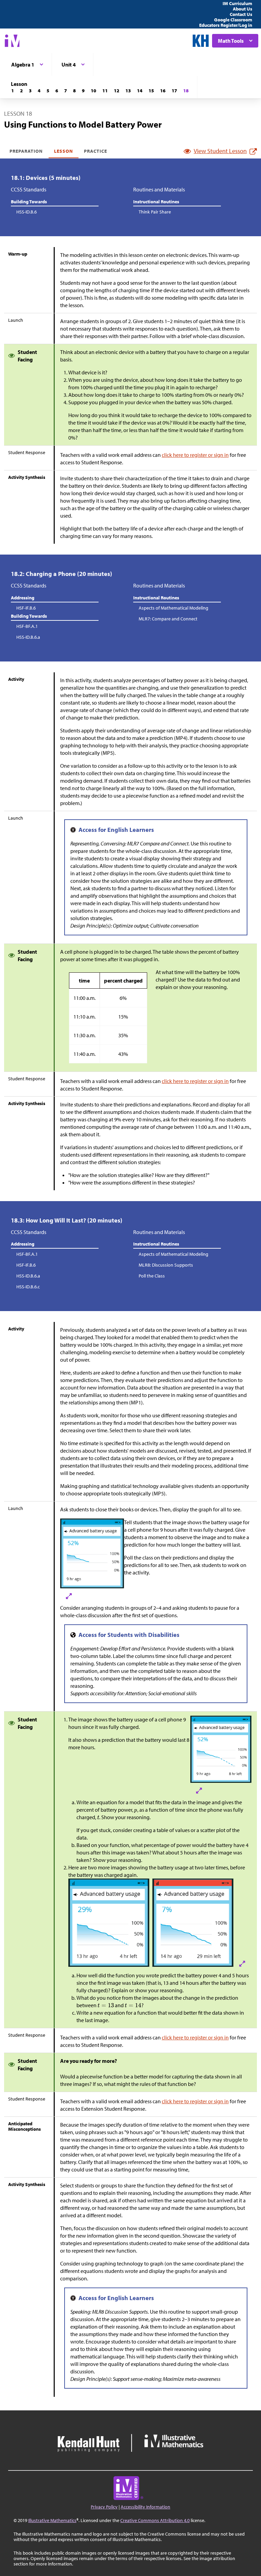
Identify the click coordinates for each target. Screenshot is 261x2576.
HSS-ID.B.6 (27, 212)
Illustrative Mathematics (52, 2520)
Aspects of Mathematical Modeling (173, 608)
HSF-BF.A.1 (27, 626)
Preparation (26, 151)
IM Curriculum (237, 3)
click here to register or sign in (195, 455)
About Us (242, 9)
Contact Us (241, 14)
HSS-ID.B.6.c (28, 1287)
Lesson (64, 151)
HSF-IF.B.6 (26, 608)
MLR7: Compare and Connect (168, 619)
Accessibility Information (145, 2507)
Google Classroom (233, 20)
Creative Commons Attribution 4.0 (155, 2520)
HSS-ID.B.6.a (28, 637)
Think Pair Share (155, 212)
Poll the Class (152, 1276)
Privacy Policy (104, 2507)
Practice (95, 151)
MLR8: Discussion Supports (166, 1265)
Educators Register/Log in (226, 25)
